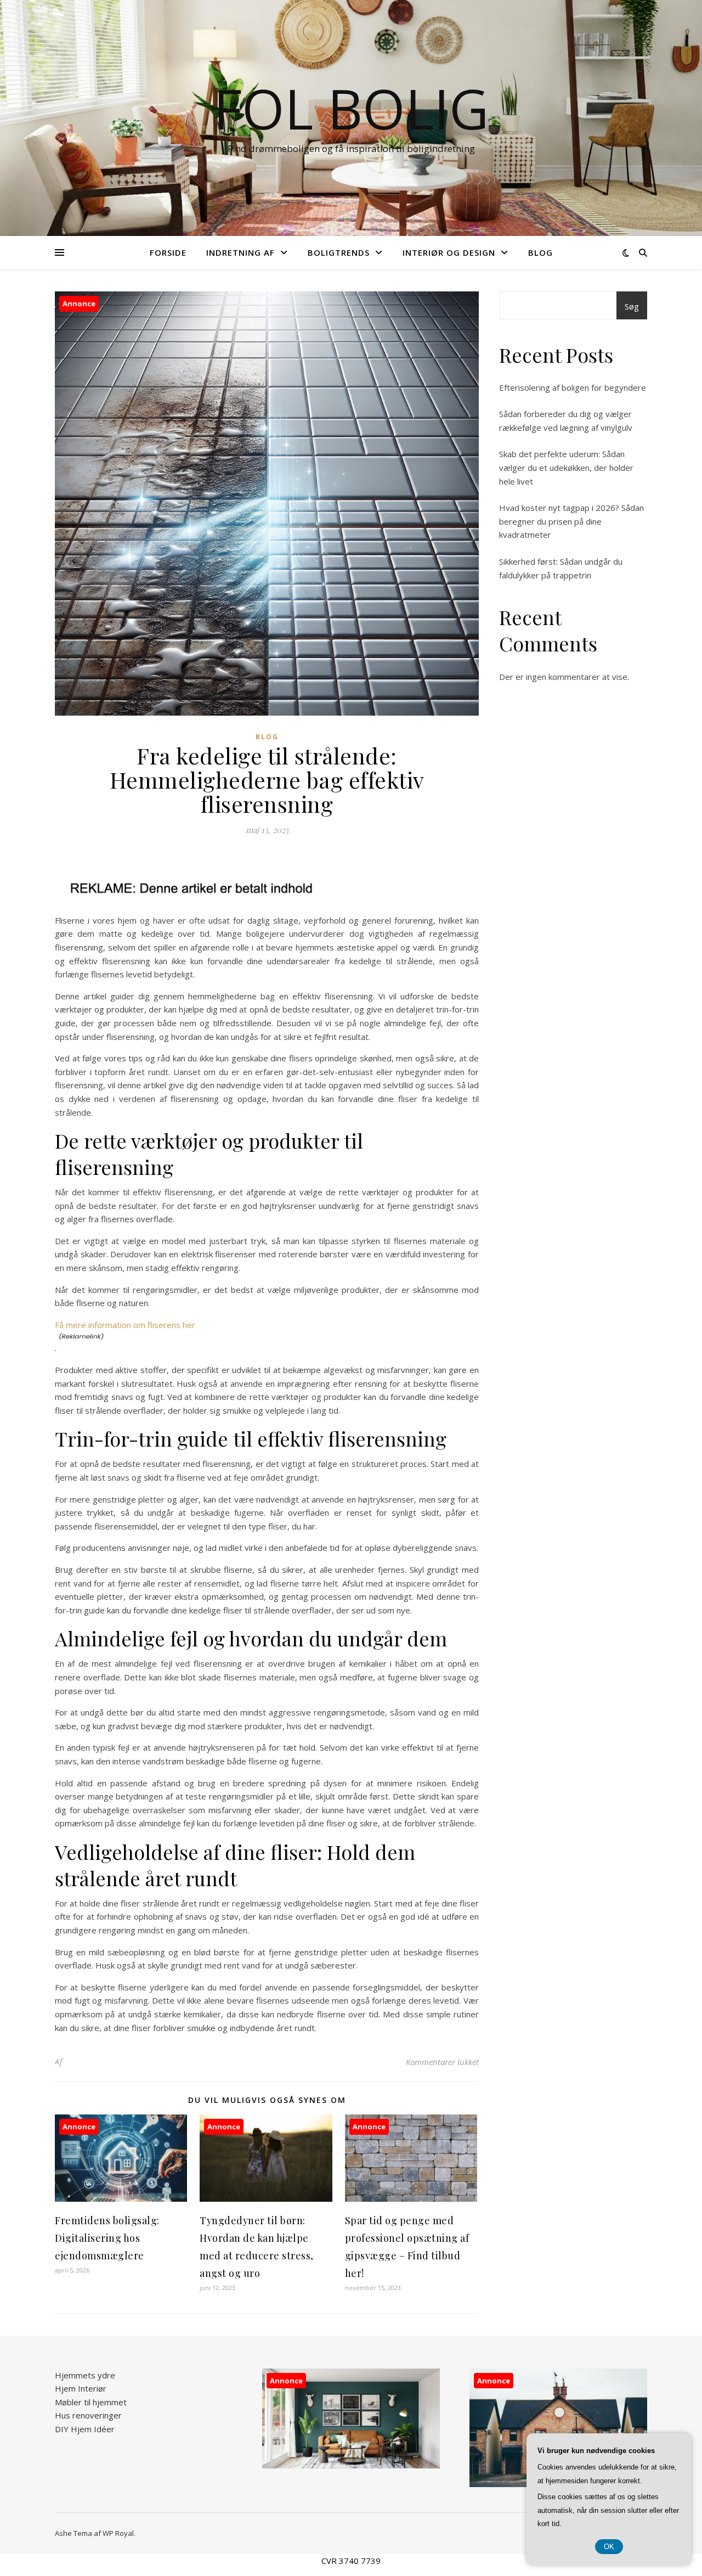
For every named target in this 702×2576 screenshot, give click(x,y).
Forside (168, 252)
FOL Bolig (351, 108)
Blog (540, 252)
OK (609, 2547)
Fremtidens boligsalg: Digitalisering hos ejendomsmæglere (107, 2238)
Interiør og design (449, 252)
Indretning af (240, 252)
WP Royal (118, 2533)
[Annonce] (121, 2198)
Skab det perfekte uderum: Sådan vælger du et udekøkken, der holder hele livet (566, 467)
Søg (632, 306)
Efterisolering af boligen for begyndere (573, 387)
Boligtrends (339, 252)
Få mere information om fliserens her (125, 1325)
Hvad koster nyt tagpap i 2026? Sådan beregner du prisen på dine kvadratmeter (571, 521)
